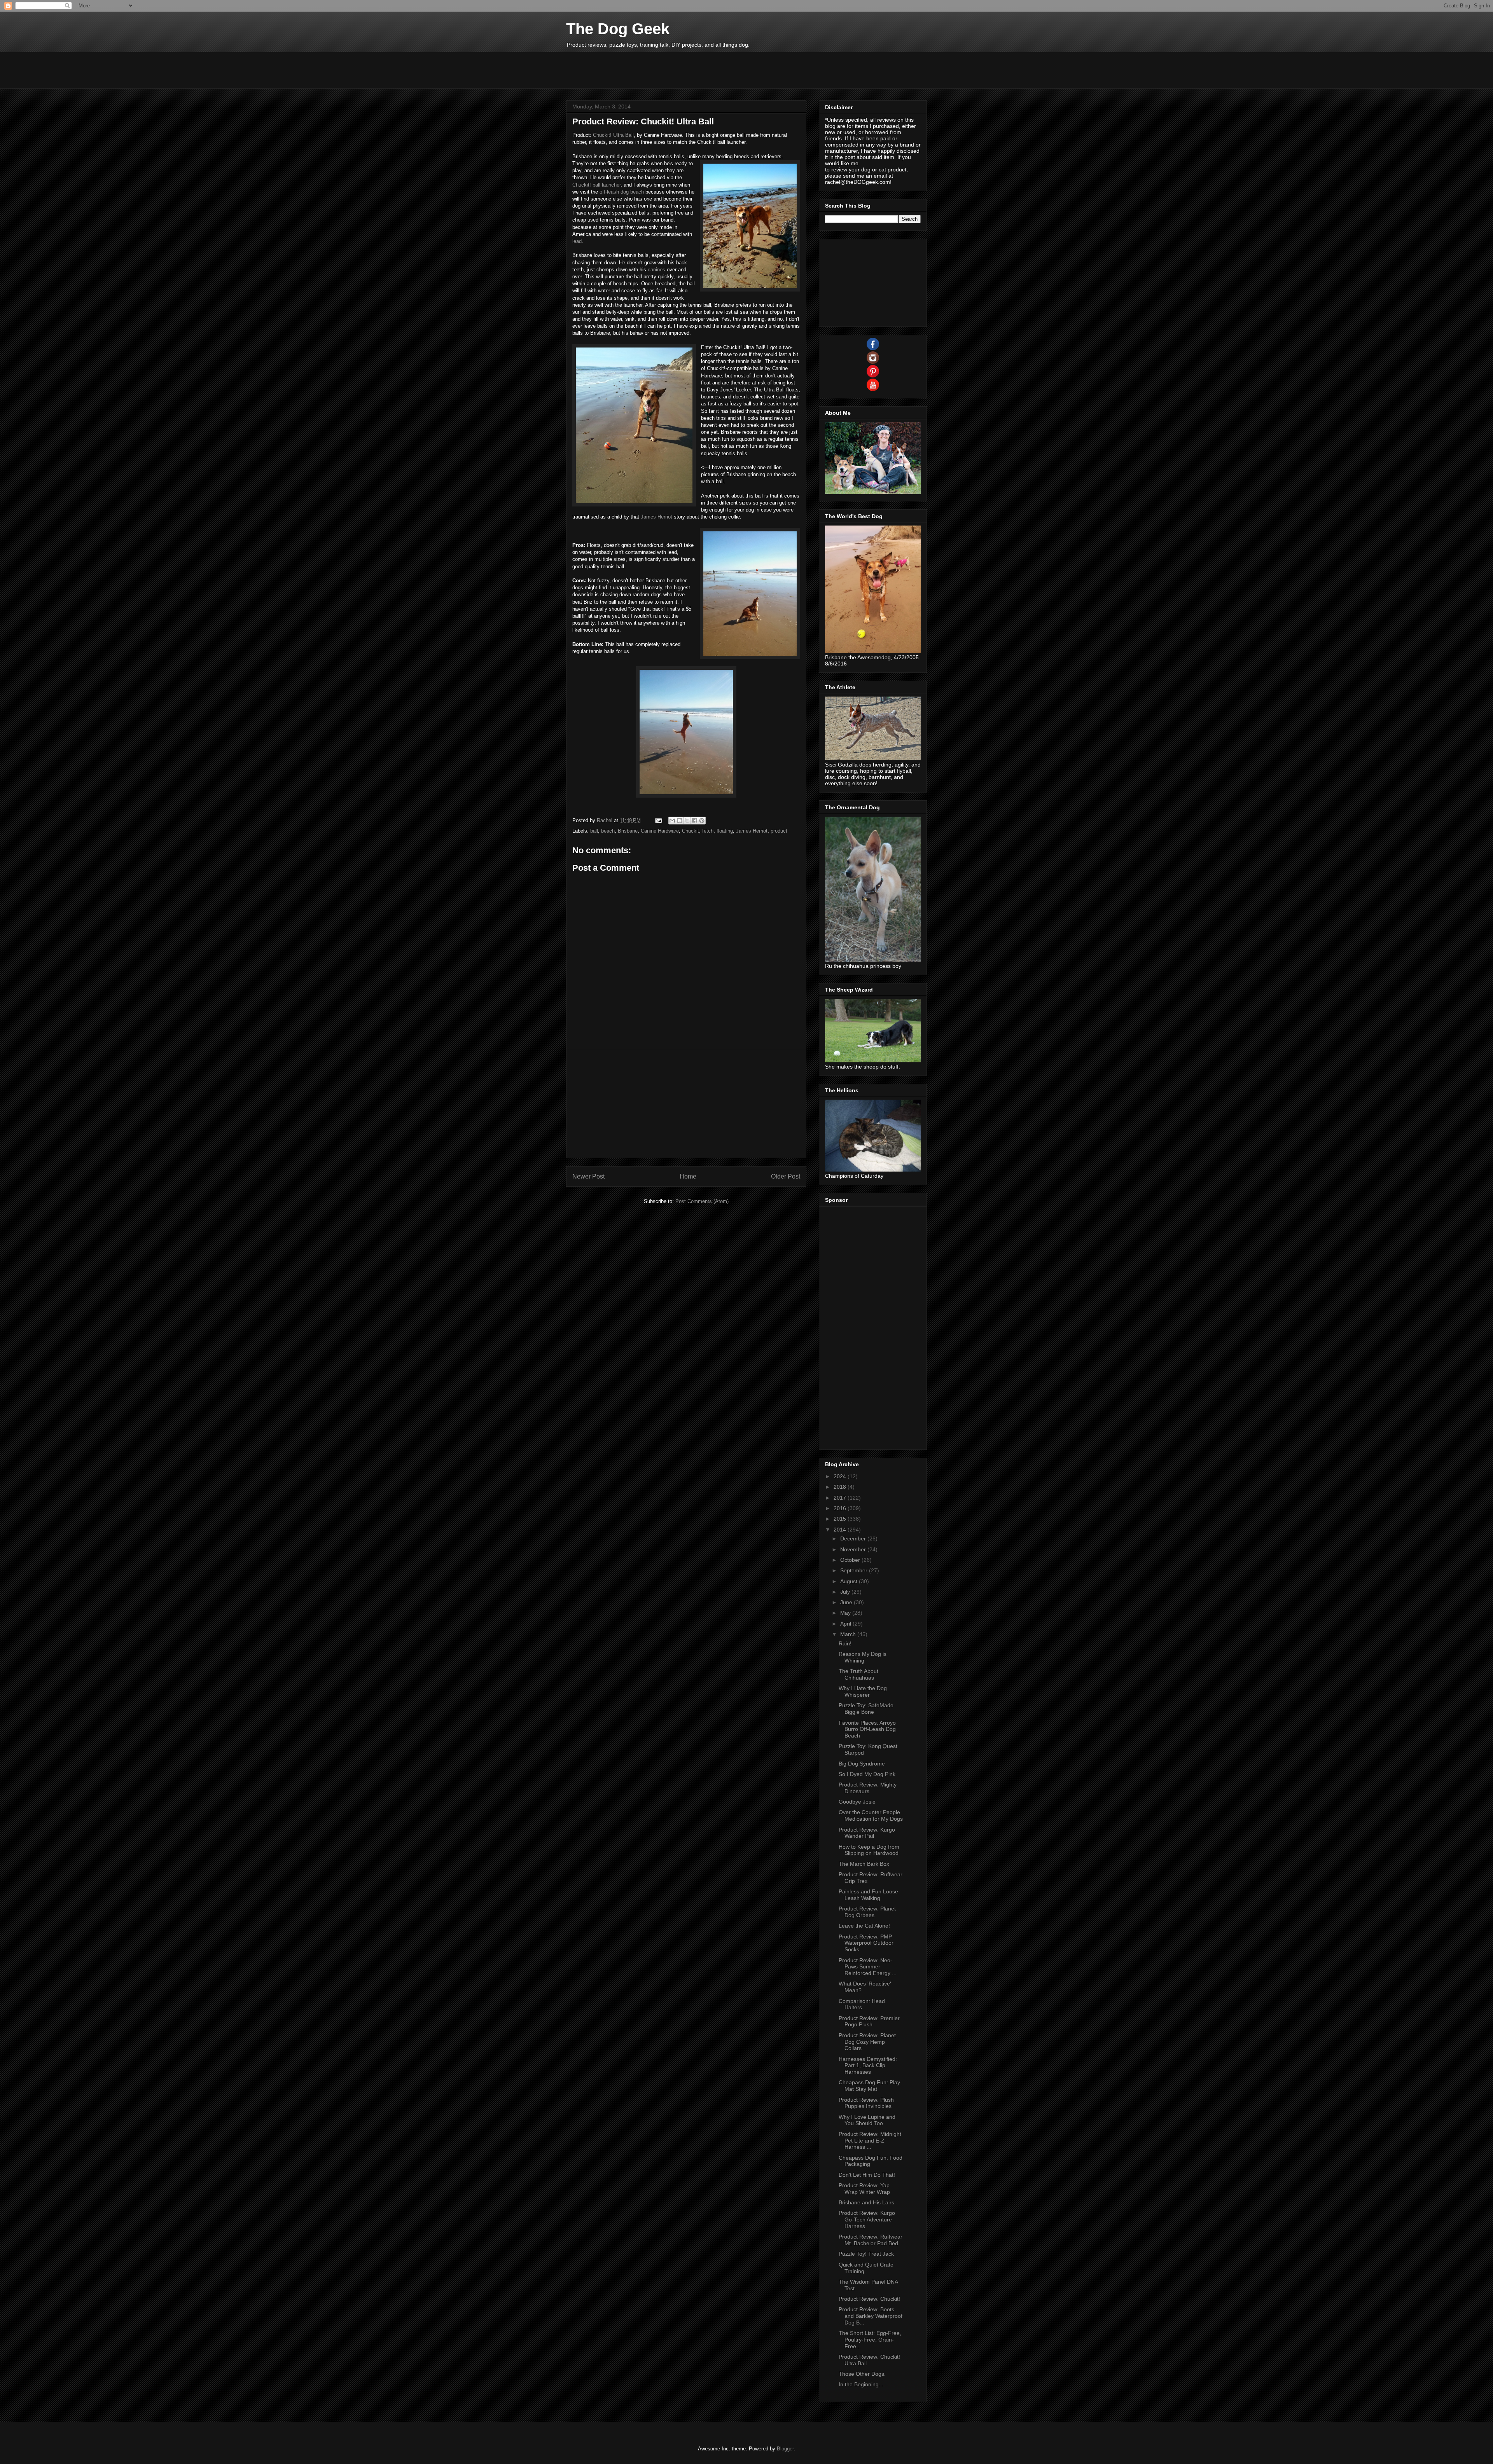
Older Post (786, 1176)
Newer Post (588, 1176)
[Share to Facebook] (694, 821)
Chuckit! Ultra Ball (613, 135)
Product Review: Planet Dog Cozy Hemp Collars (867, 2042)
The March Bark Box (864, 1864)
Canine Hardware (660, 831)
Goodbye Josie (857, 1802)
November (854, 1549)
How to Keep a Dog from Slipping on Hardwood (869, 1850)
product (779, 831)
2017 (841, 1498)
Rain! (845, 1643)
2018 (841, 1487)
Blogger (785, 2449)
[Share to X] (687, 821)
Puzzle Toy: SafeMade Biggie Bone (866, 1709)
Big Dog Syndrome (862, 1764)
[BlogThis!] (680, 821)
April (846, 1624)
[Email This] (672, 821)
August (850, 1581)
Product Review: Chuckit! (869, 2299)
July (846, 1592)
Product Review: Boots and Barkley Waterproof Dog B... (871, 2316)
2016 (841, 1508)
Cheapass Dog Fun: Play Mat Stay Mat (869, 2086)
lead (577, 241)
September (855, 1570)
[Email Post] (658, 820)
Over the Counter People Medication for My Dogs (871, 1815)
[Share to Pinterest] (702, 821)
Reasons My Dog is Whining (863, 1657)
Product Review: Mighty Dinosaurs (868, 1788)
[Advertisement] (708, 69)
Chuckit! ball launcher (596, 185)
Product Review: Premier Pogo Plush (869, 2021)
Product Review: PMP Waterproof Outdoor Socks (866, 1943)
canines (656, 270)
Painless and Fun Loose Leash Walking (868, 1895)
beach (608, 831)
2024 (841, 1476)
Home (688, 1176)
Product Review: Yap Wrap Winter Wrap (864, 2189)
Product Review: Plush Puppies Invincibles (866, 2103)
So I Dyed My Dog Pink (867, 1774)
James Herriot (656, 517)
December (854, 1538)
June (847, 1602)
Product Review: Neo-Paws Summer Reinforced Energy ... (868, 1967)
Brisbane (628, 831)
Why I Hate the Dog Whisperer (863, 1691)
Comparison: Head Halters (862, 2004)
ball (594, 831)
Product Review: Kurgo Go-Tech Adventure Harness (867, 2220)
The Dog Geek (618, 29)
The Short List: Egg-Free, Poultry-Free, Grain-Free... (870, 2340)
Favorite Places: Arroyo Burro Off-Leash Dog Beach (867, 1729)
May (846, 1613)
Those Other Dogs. (862, 2374)
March (849, 1634)
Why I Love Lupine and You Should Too (867, 2120)
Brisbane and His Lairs (866, 2202)
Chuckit (691, 831)
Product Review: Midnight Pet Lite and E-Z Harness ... (870, 2141)
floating (725, 831)
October (851, 1560)
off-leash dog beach (622, 192)
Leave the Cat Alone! (864, 1926)
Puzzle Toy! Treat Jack (866, 2254)
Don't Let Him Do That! (867, 2175)
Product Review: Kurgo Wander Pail (867, 1833)
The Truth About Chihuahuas (858, 1674)
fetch (708, 831)
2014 (841, 1530)
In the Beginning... (861, 2384)
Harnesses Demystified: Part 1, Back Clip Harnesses (868, 2066)
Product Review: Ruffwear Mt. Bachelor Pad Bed (871, 2240)
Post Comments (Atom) (702, 1201)
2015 (841, 1519)
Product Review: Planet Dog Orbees (867, 1912)
